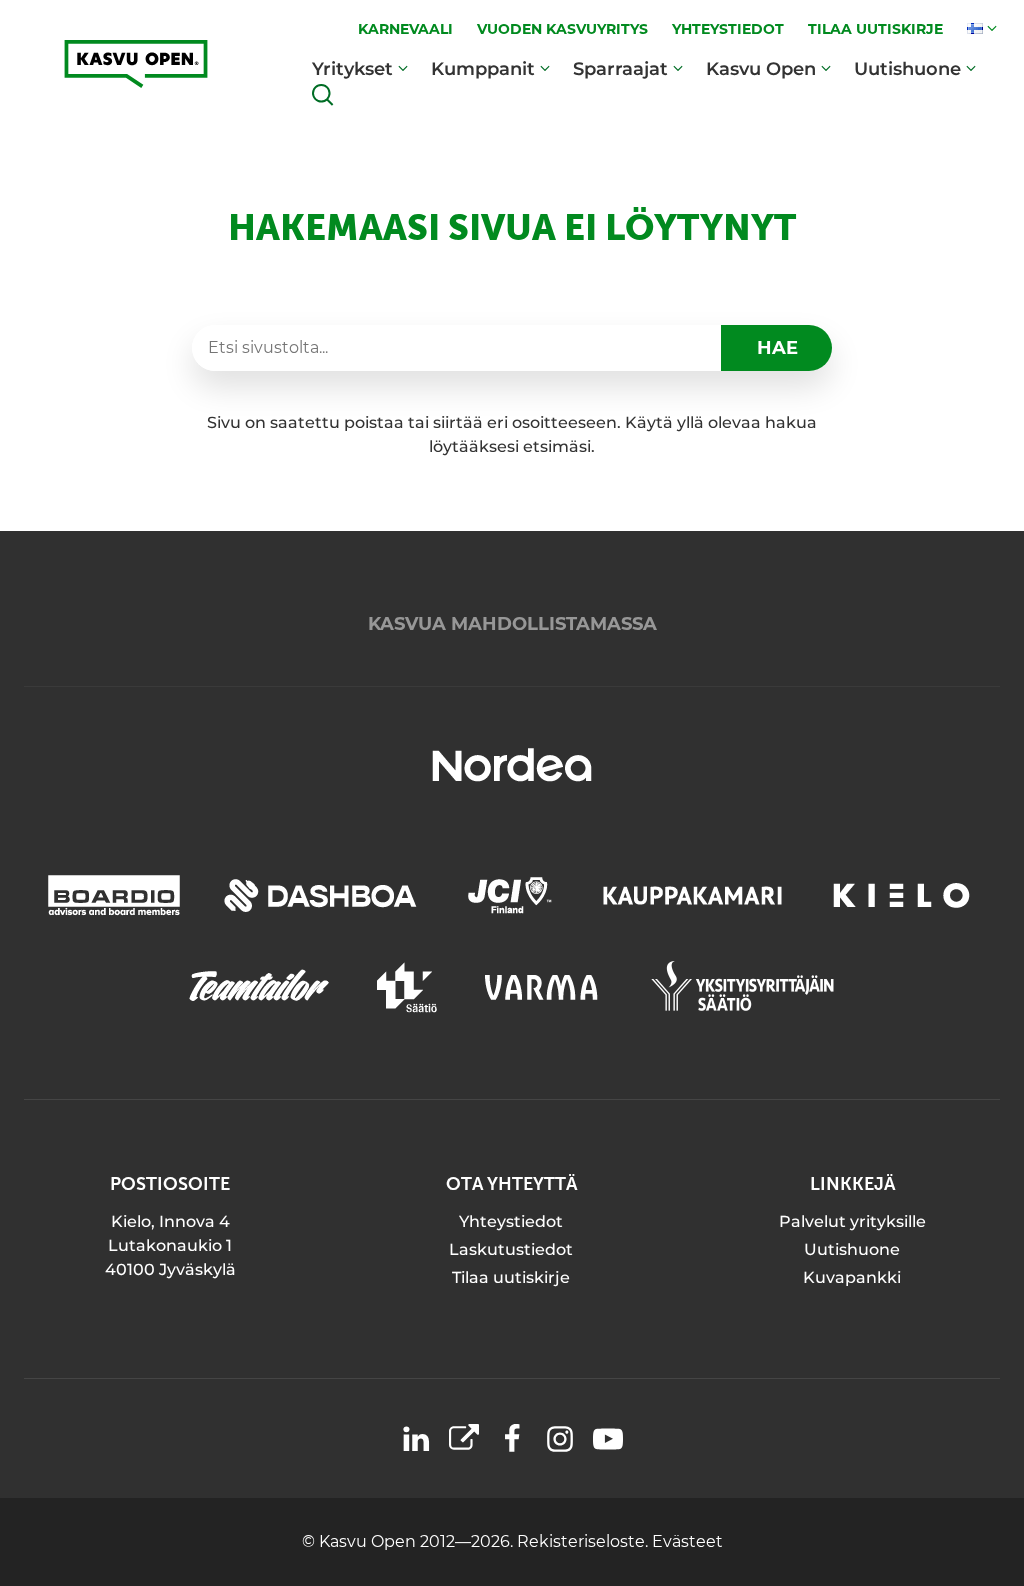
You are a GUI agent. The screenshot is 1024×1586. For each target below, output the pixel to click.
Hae (777, 348)
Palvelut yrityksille (852, 1221)
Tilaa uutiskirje (511, 1277)
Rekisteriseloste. (584, 1541)
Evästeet (687, 1541)
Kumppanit (483, 69)
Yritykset (352, 69)
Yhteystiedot (511, 1221)
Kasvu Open (761, 69)
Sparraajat (620, 69)
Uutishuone (907, 69)
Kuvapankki (852, 1277)
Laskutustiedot (511, 1249)
